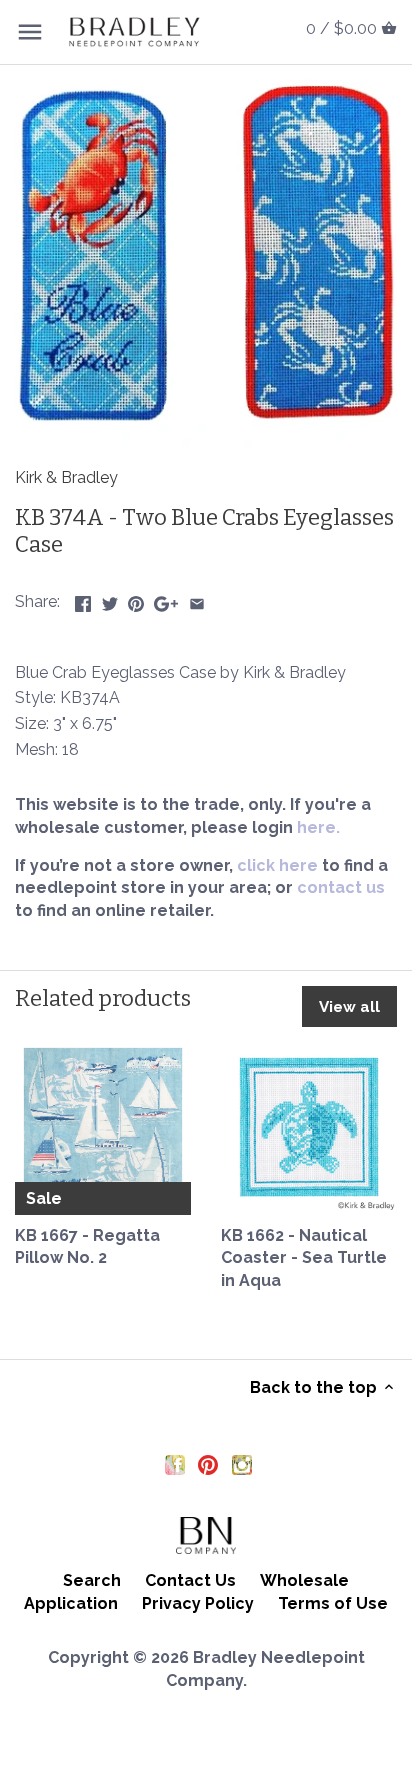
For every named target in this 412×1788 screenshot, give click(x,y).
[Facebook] (175, 1464)
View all (349, 1007)
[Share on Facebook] (83, 599)
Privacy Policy (198, 1603)
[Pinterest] (208, 1464)
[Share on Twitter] (110, 599)
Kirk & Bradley (66, 477)
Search (92, 1580)
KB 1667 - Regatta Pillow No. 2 (87, 1246)
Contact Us (190, 1580)
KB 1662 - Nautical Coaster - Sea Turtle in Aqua (304, 1258)
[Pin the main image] (136, 599)
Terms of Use (333, 1603)
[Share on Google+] (166, 599)
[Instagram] (242, 1464)
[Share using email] (197, 599)
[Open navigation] (30, 32)
